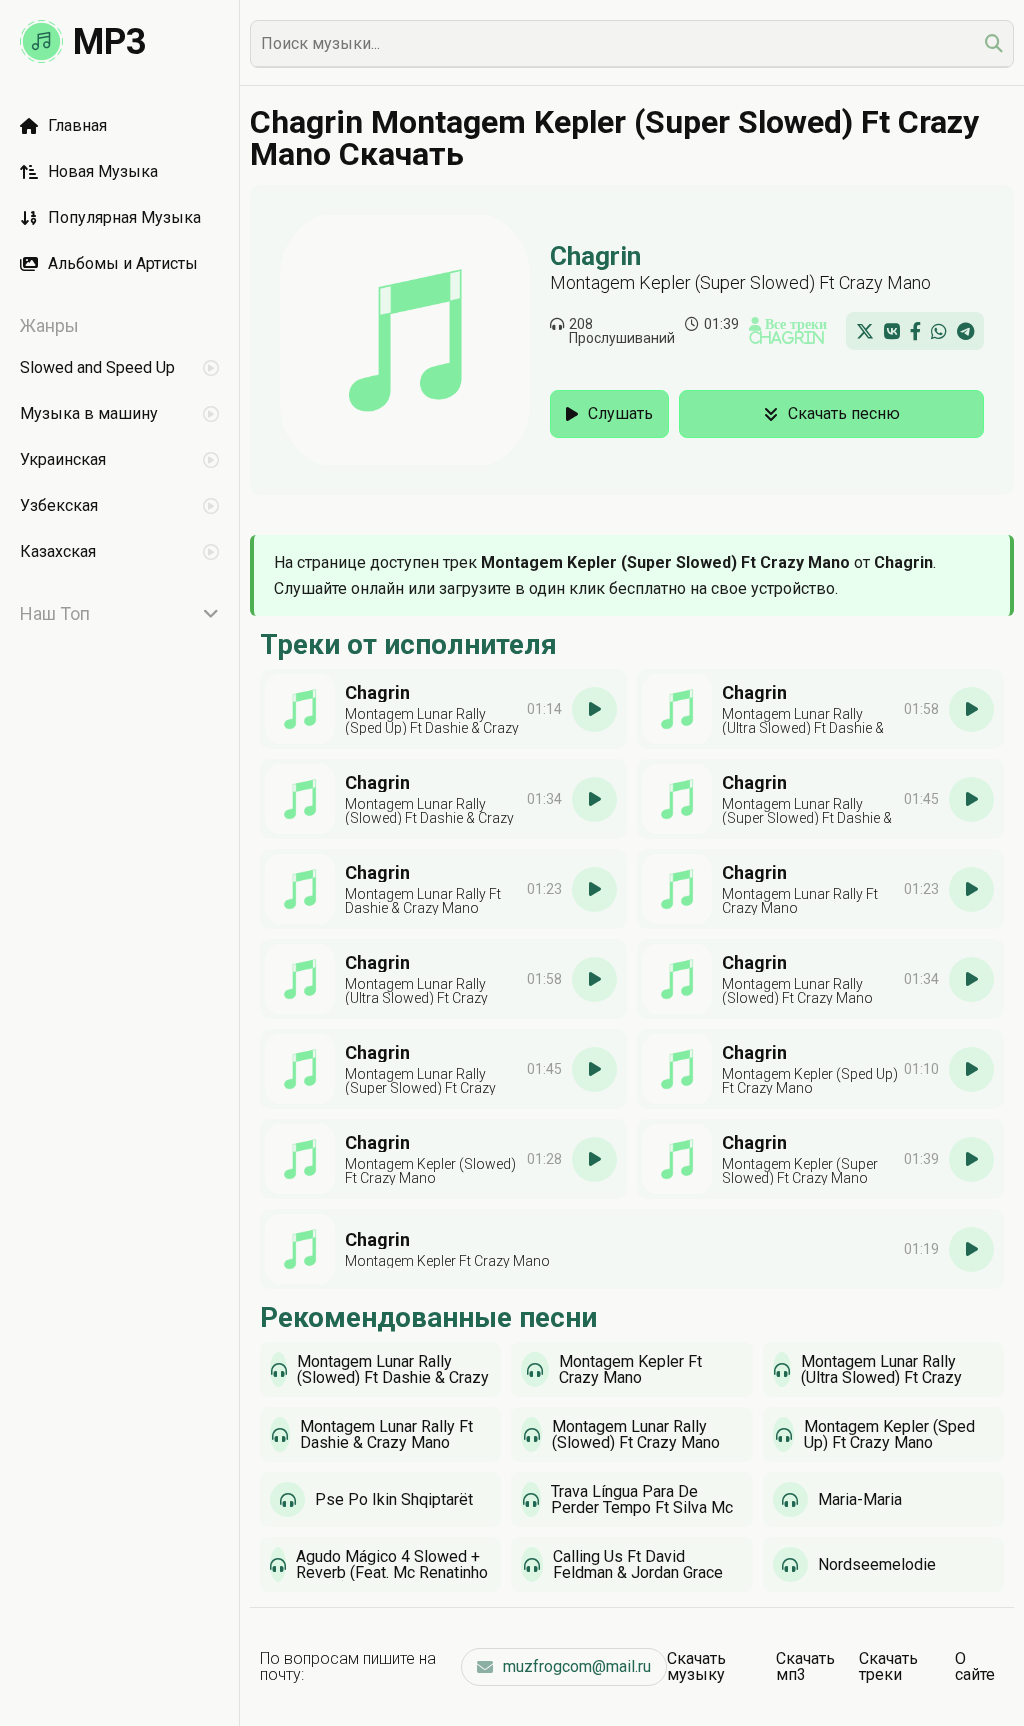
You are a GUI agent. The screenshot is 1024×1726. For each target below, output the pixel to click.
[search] (994, 43)
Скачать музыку (696, 1666)
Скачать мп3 (805, 1666)
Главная (77, 125)
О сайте (975, 1666)
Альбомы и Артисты (123, 263)
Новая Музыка (103, 171)
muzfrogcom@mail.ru (577, 1666)
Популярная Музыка (124, 217)
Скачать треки (888, 1666)
